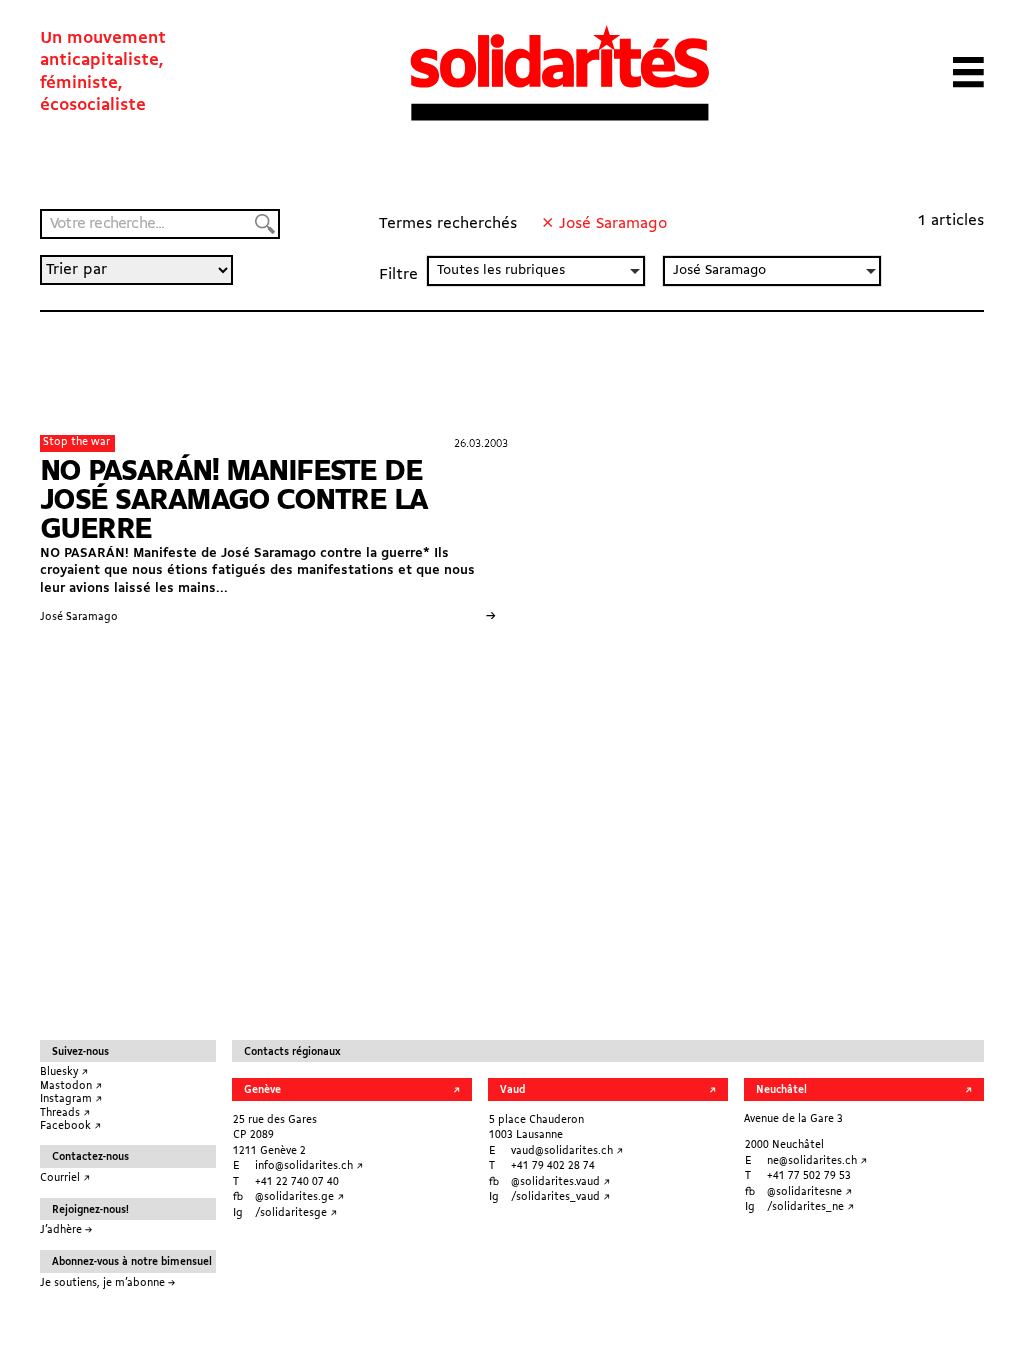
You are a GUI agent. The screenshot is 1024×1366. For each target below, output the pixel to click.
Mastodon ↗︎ (71, 1086)
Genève (262, 1090)
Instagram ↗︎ (71, 1099)
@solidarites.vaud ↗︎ (560, 1182)
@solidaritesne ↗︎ (809, 1192)
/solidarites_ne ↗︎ (810, 1207)
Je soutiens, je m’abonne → (107, 1283)
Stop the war (76, 442)
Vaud (512, 1090)
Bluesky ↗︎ (64, 1072)
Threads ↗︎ (65, 1113)
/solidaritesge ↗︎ (296, 1213)
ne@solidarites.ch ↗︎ (817, 1161)
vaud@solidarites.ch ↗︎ (567, 1151)
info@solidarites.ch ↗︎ (309, 1166)
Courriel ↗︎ (65, 1178)
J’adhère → (66, 1230)
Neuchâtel (781, 1090)
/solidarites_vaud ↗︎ (560, 1197)
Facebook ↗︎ (70, 1126)
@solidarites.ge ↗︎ (299, 1197)
